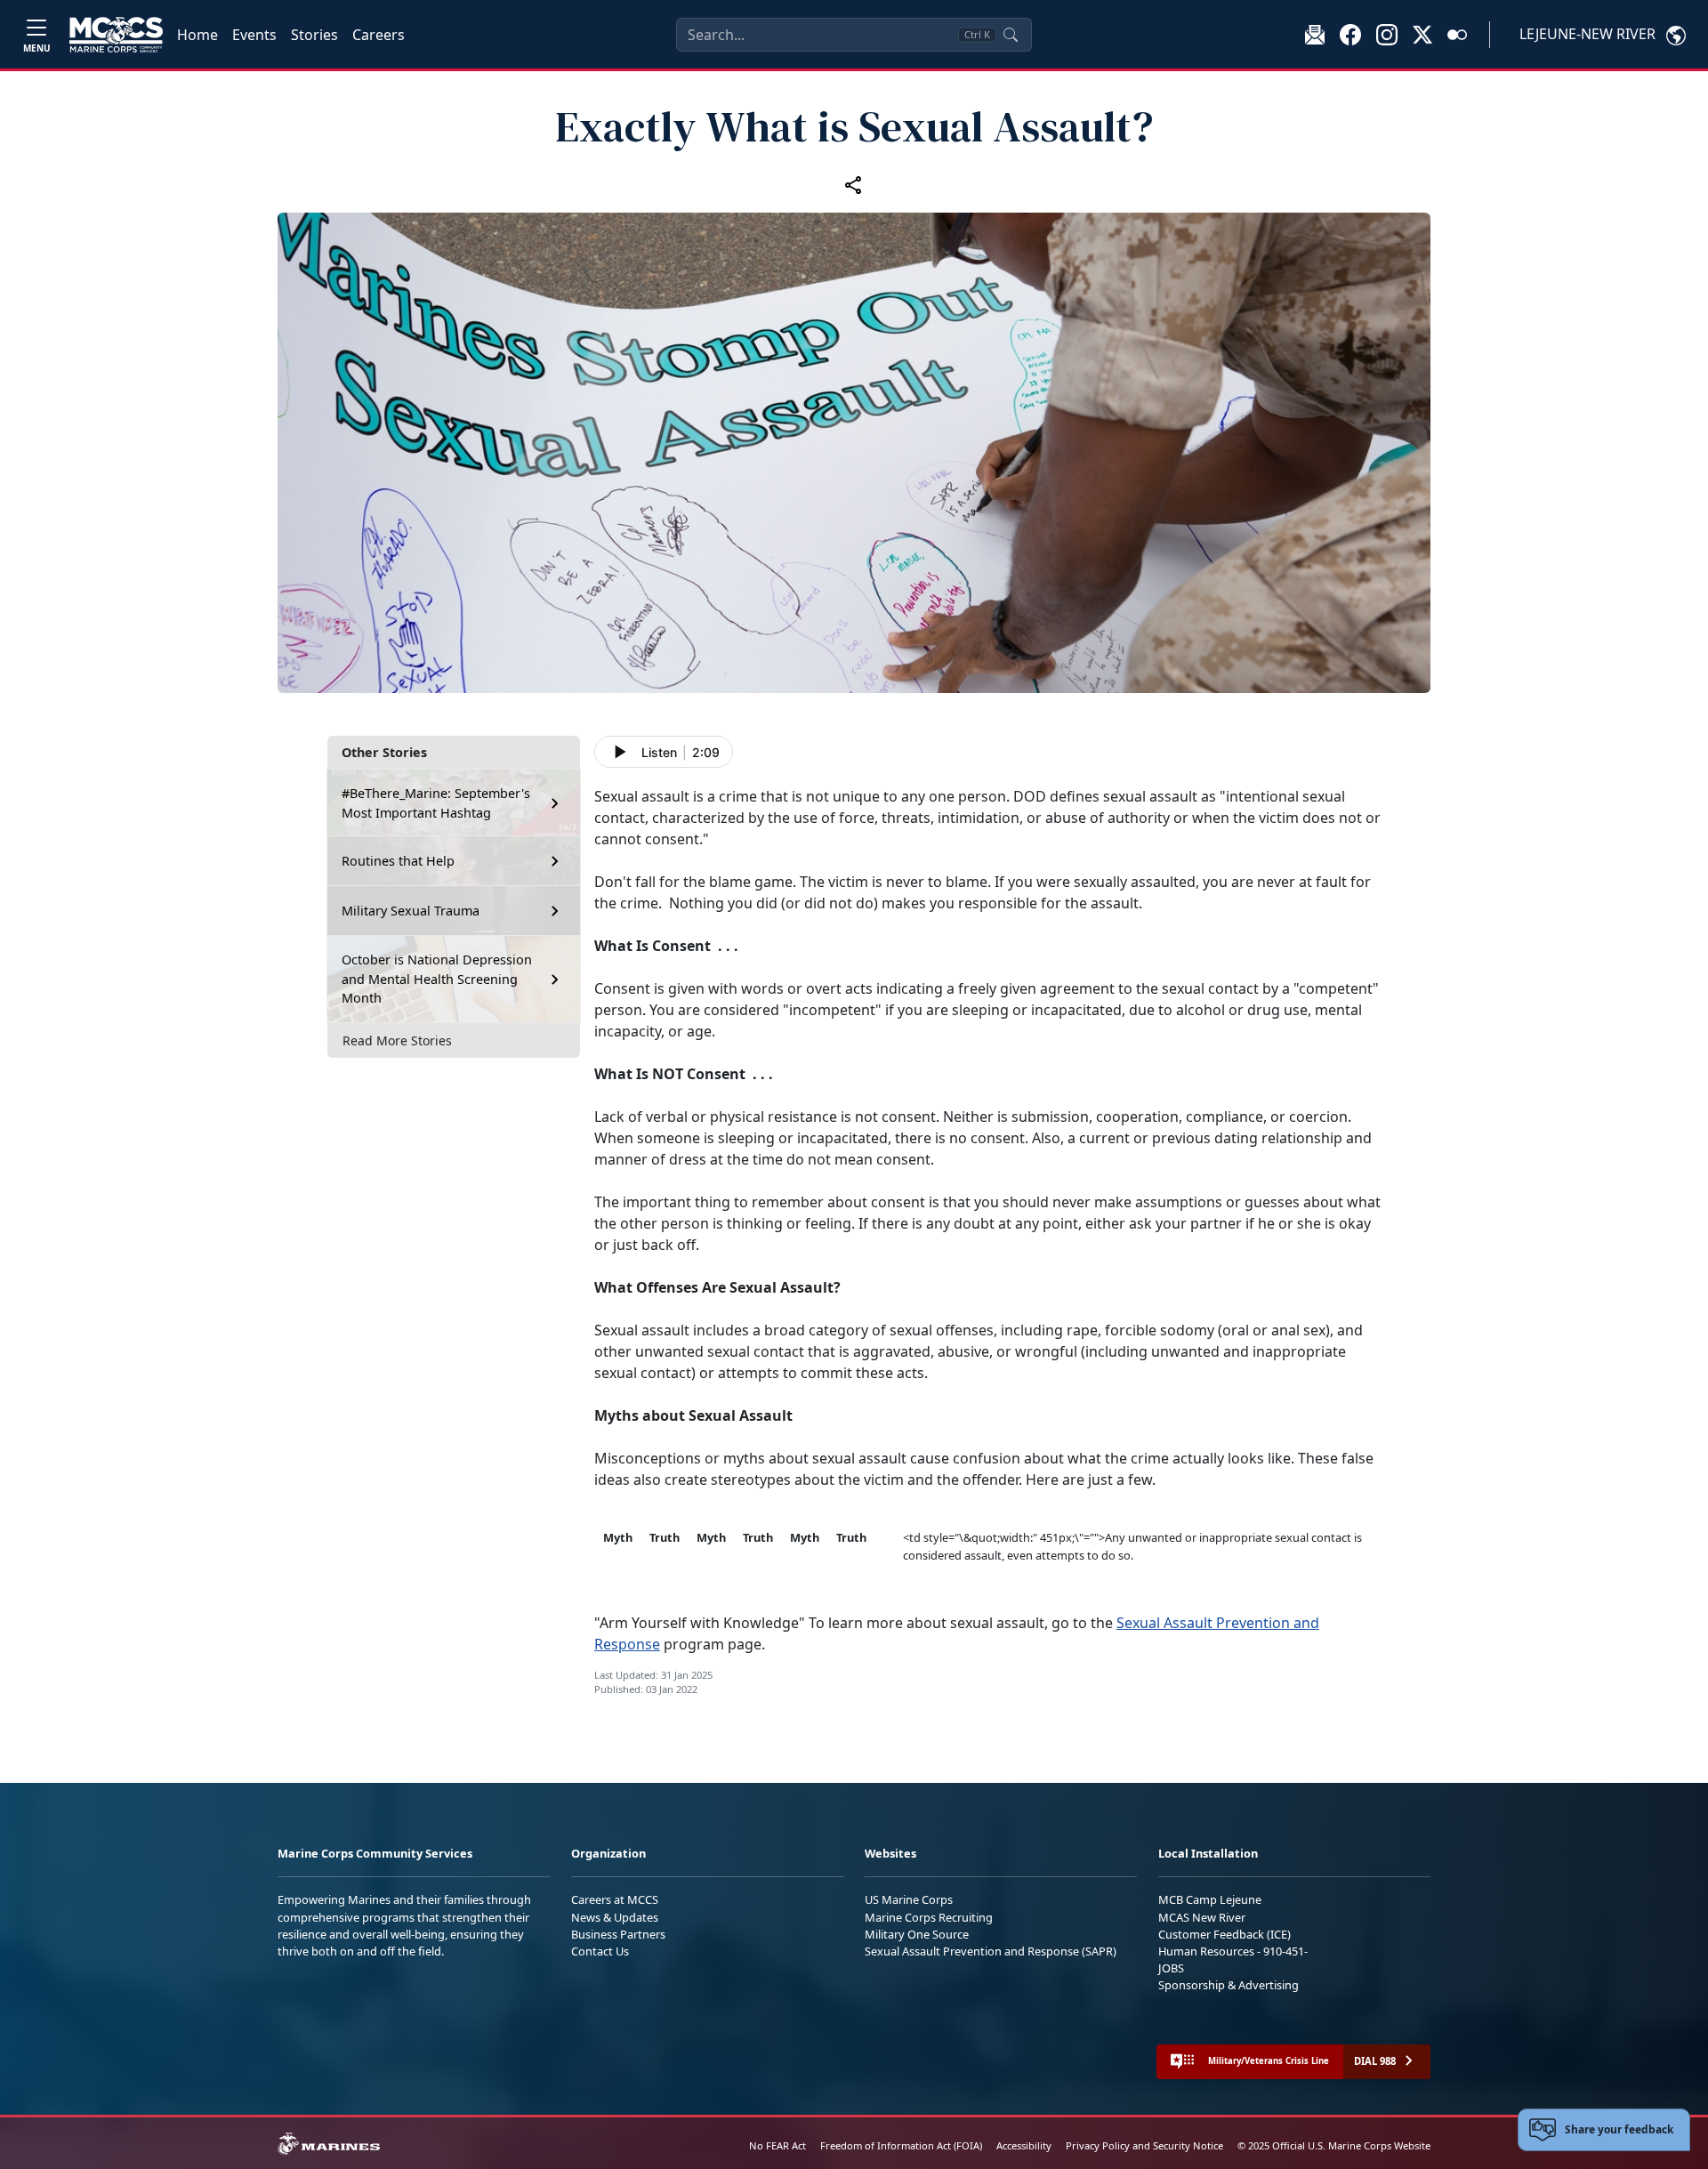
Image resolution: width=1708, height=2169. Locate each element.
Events (254, 35)
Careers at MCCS (615, 1899)
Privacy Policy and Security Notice (1144, 2145)
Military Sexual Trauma (411, 911)
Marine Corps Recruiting (929, 1917)
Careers (379, 35)
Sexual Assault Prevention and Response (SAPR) (991, 1951)
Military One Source (917, 1934)
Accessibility (1024, 2145)
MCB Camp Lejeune (1210, 1899)
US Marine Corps (909, 1899)
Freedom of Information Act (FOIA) (901, 2145)
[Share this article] (854, 185)
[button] (1350, 34)
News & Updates (615, 1917)
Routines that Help (398, 861)
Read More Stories (397, 1040)
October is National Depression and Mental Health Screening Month (437, 979)
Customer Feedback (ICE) (1225, 1934)
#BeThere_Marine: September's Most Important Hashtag (436, 803)
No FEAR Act (777, 2145)
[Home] (116, 35)
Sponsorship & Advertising (1229, 1985)
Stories (314, 35)
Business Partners (618, 1934)
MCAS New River (1202, 1917)
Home (197, 35)
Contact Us (600, 1951)
